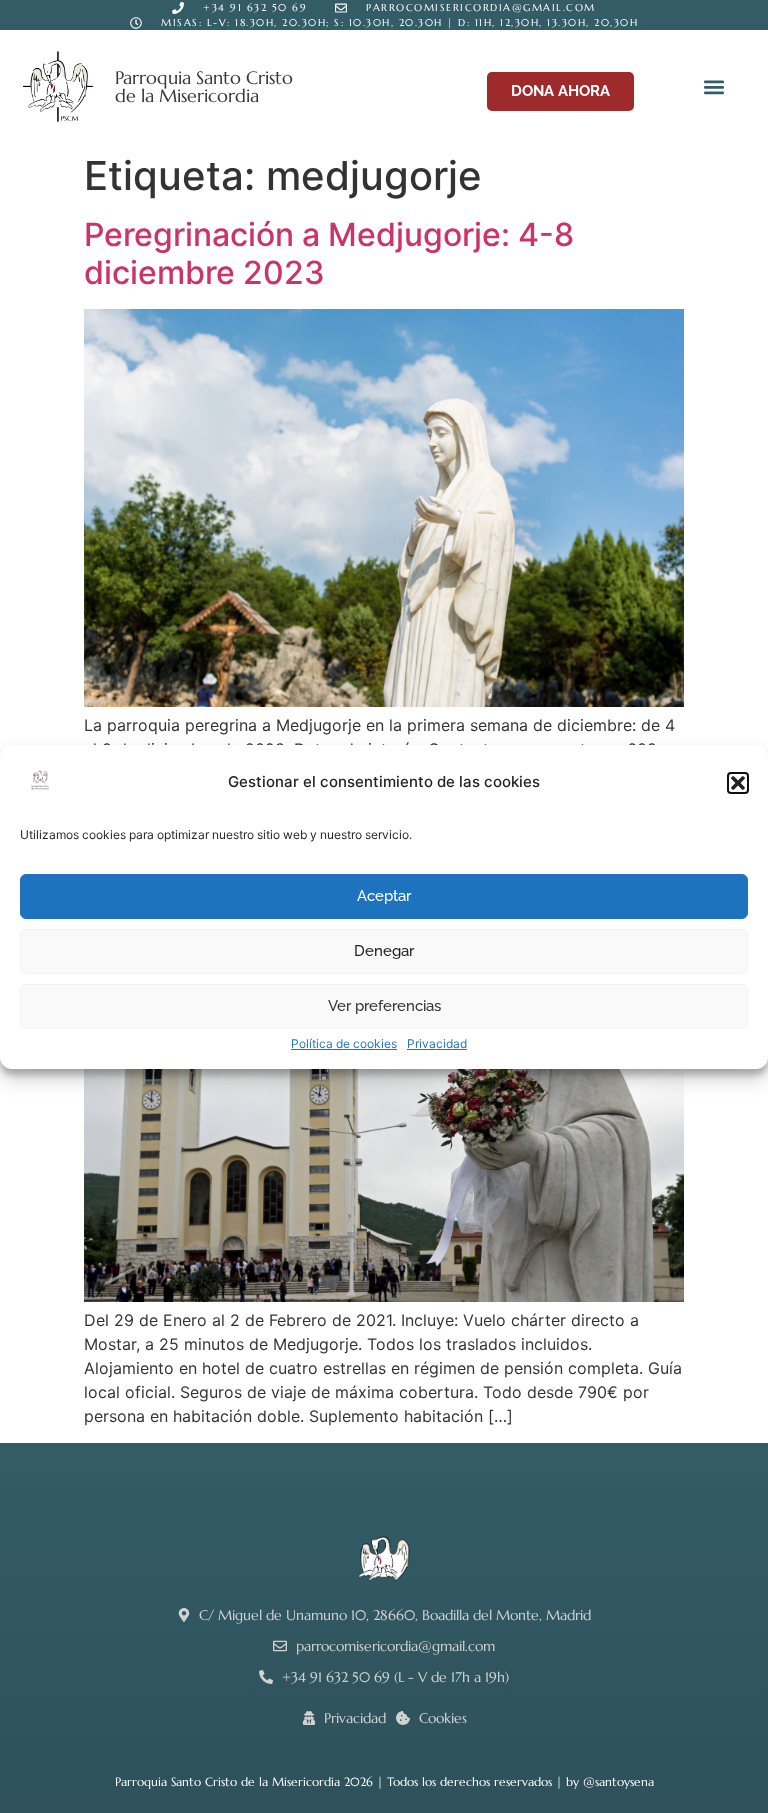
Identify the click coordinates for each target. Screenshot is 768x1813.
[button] (738, 783)
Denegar (384, 951)
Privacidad (437, 1043)
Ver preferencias (384, 1006)
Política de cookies (344, 1043)
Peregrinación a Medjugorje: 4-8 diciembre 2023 (329, 253)
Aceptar (384, 896)
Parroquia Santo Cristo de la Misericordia (204, 86)
